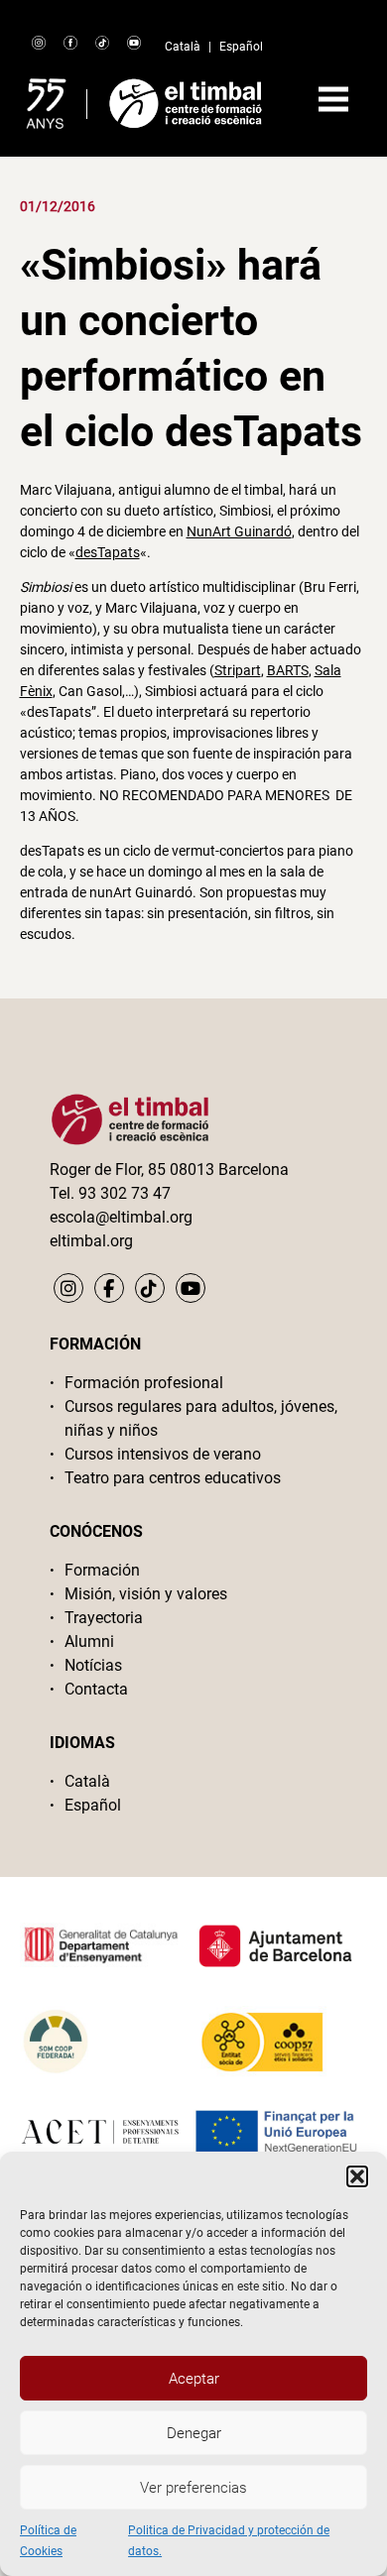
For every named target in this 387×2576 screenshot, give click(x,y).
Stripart (238, 670)
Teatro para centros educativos (173, 1478)
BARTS (288, 670)
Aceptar (194, 2379)
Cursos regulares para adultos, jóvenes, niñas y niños (201, 1418)
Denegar (194, 2433)
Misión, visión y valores (146, 1594)
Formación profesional (144, 1383)
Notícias (93, 1665)
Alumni (89, 1641)
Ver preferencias (193, 2488)
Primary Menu (333, 99)
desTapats (108, 552)
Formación (102, 1570)
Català (183, 47)
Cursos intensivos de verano (163, 1454)
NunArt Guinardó (239, 531)
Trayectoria (104, 1618)
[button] (357, 2176)
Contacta (96, 1689)
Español (241, 47)
